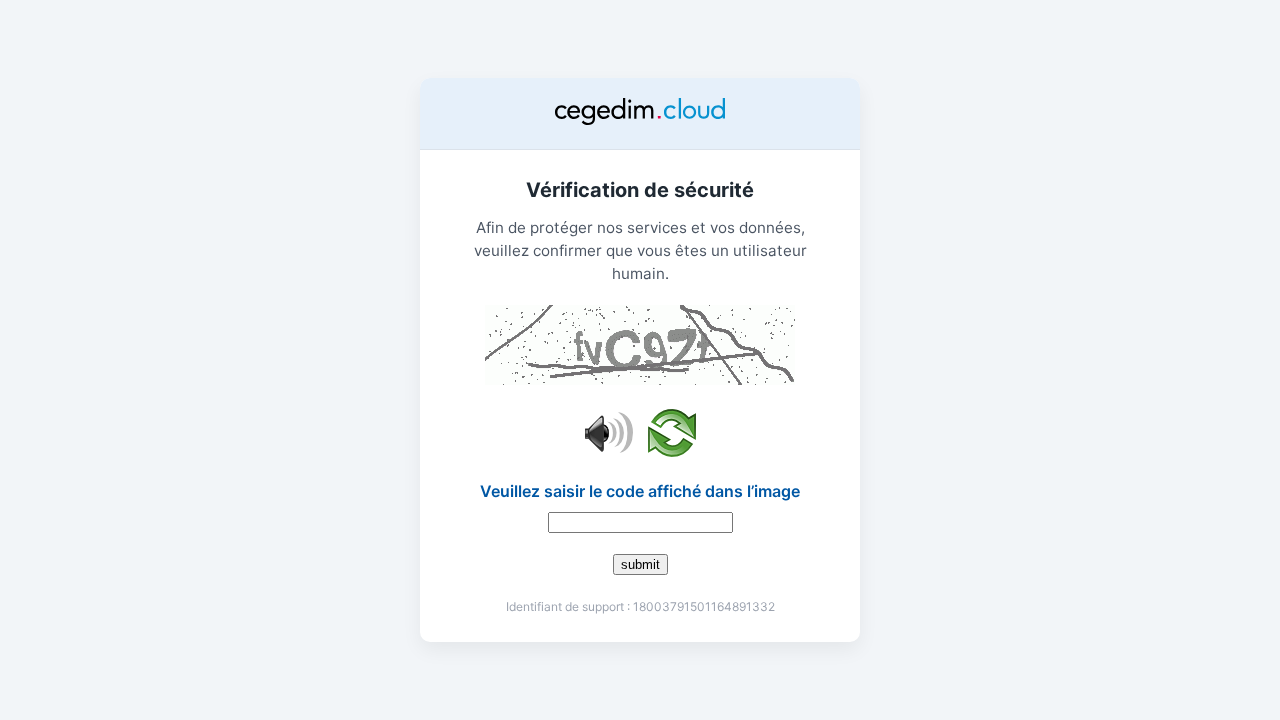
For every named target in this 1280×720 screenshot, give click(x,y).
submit (640, 564)
